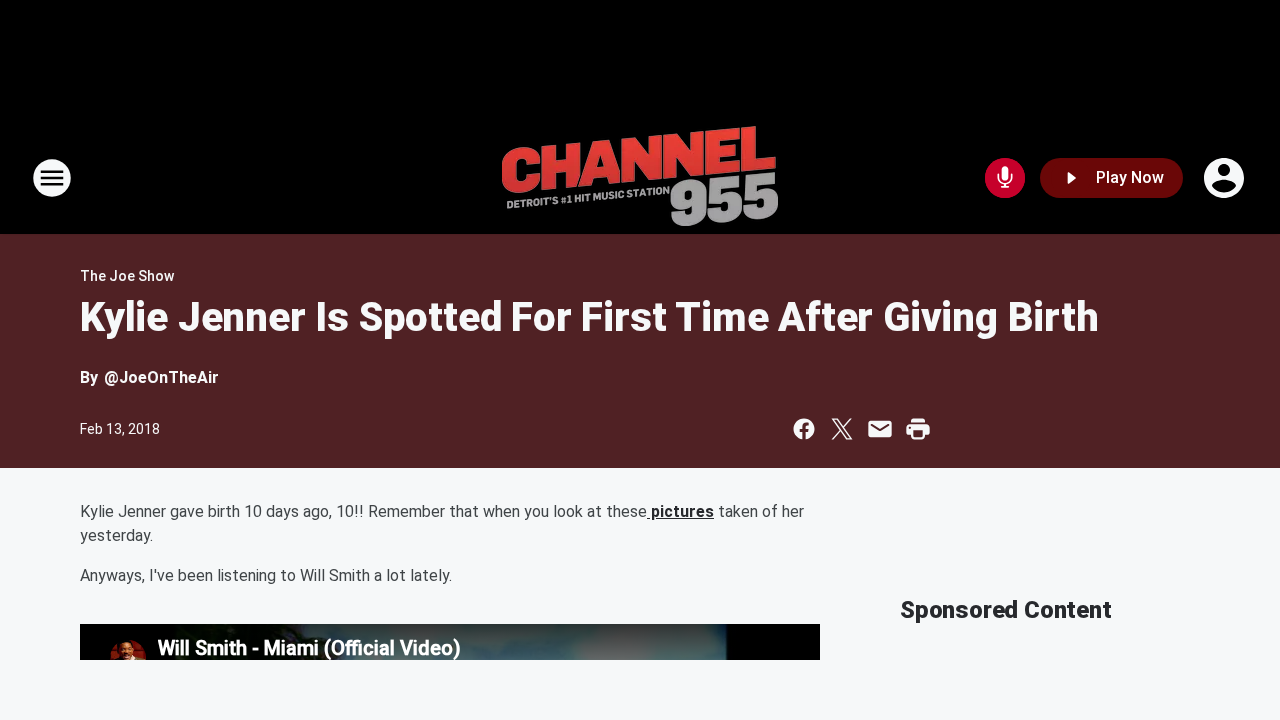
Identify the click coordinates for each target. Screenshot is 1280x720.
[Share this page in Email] (880, 429)
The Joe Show (127, 276)
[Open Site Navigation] (52, 178)
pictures (680, 511)
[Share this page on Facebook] (804, 429)
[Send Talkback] (1005, 178)
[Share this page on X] (842, 429)
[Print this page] (918, 429)
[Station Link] (640, 178)
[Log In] (1226, 178)
